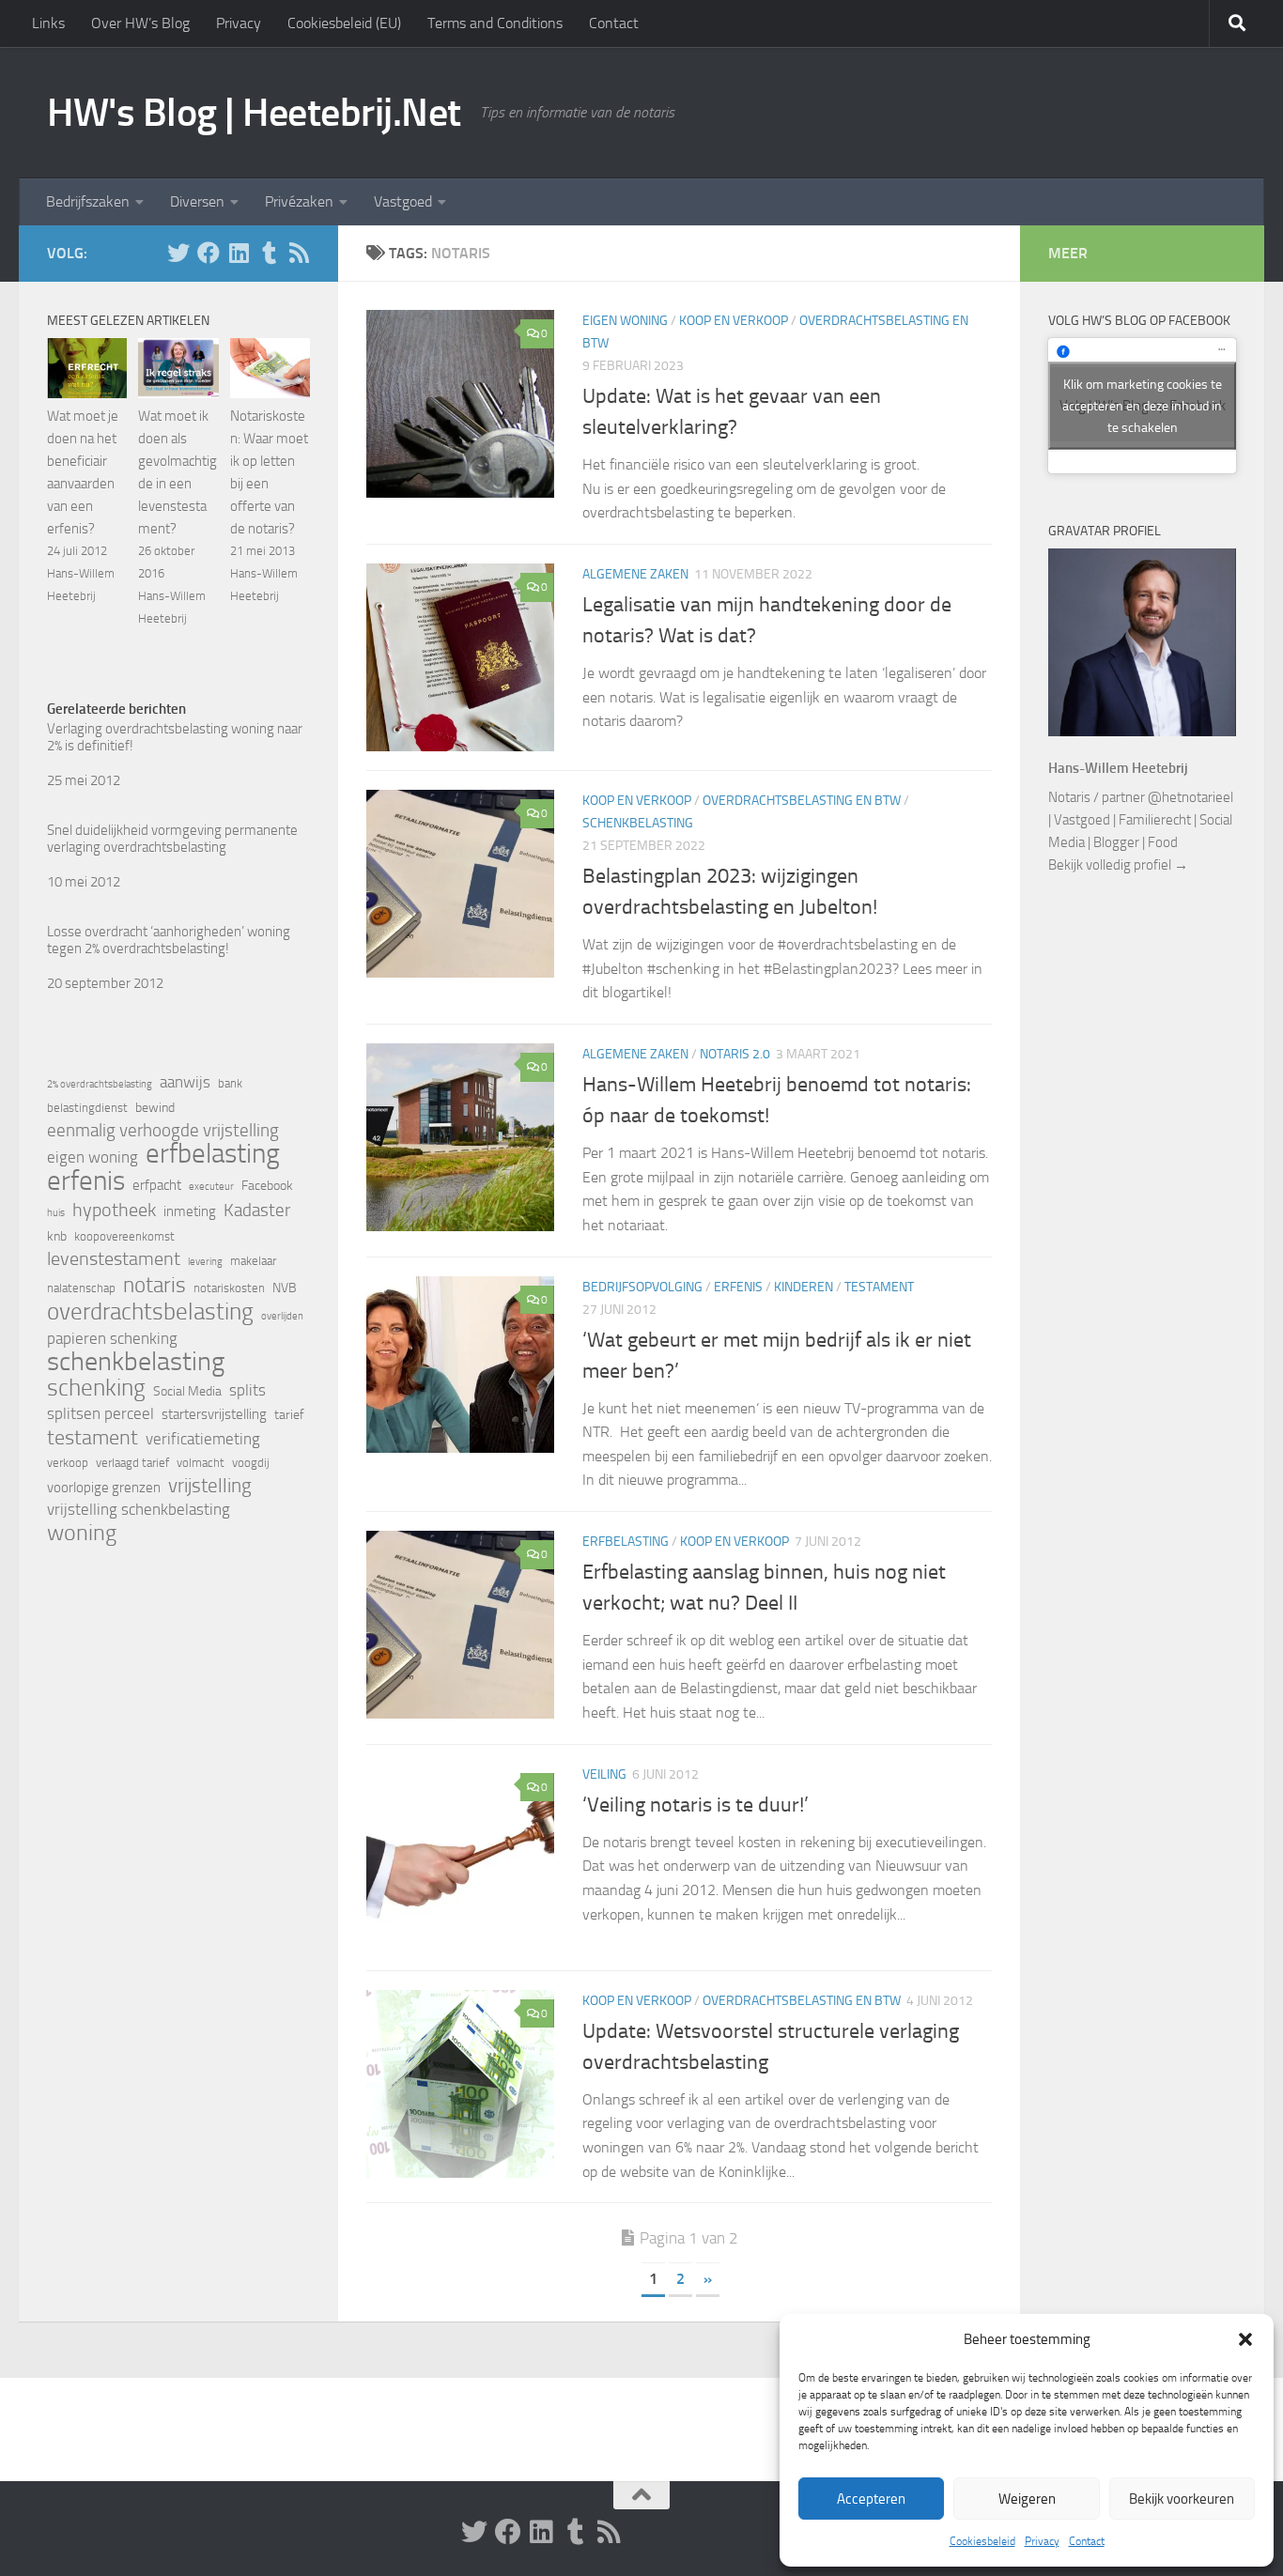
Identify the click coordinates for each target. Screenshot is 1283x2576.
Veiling (604, 1774)
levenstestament (114, 1259)
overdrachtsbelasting (150, 1311)
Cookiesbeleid (982, 2541)
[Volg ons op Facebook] (209, 253)
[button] (1245, 2339)
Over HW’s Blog (140, 23)
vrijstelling (210, 1486)
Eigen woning (625, 321)
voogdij (251, 1463)
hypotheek (114, 1210)
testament (93, 1438)
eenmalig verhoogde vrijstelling (163, 1131)
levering (205, 1262)
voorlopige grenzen (104, 1488)
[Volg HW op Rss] (299, 253)
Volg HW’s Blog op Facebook (1139, 321)
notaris (155, 1285)
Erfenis (738, 1287)
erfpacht (157, 1185)
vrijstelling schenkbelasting (139, 1510)
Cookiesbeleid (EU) (344, 23)
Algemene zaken (635, 574)
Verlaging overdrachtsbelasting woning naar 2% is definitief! (175, 737)
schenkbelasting (136, 1362)
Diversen (197, 201)
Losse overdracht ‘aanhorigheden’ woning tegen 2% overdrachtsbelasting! (169, 940)
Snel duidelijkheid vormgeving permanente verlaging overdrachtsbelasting (172, 839)
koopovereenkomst (124, 1236)
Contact (1087, 2541)
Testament (879, 1287)
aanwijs (185, 1082)
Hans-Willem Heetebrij (1118, 768)
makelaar (253, 1261)
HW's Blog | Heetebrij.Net (254, 113)
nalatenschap (81, 1288)
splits (247, 1390)
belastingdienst (87, 1108)
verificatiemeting (203, 1439)
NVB (285, 1288)
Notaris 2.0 (735, 1054)
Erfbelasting (626, 1542)
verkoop (68, 1463)
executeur (211, 1187)
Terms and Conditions (495, 23)
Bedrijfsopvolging (642, 1287)
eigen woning (93, 1157)
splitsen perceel (100, 1414)
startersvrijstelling (214, 1414)
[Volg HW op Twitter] (178, 253)
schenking (96, 1388)
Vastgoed (403, 201)
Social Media (187, 1391)
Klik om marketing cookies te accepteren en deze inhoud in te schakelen (1142, 405)
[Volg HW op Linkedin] (239, 253)
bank (230, 1083)
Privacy (1042, 2541)
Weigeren (1027, 2499)
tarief (289, 1415)
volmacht (201, 1463)
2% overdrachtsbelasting (100, 1084)
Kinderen (804, 1287)
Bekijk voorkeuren (1182, 2499)
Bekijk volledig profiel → (1118, 865)
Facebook (267, 1186)
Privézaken (299, 201)
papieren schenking (112, 1339)
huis (56, 1213)
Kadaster (257, 1211)
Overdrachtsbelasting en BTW (802, 801)
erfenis (86, 1180)
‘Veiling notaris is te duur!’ (696, 1805)
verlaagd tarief (132, 1463)
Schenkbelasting (638, 823)
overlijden (282, 1316)
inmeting (190, 1211)
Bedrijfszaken (88, 201)
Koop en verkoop (734, 321)
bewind (155, 1108)
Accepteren (871, 2499)
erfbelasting (213, 1154)
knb (57, 1236)
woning (82, 1533)
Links (48, 23)
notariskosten (229, 1288)
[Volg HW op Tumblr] (269, 253)
